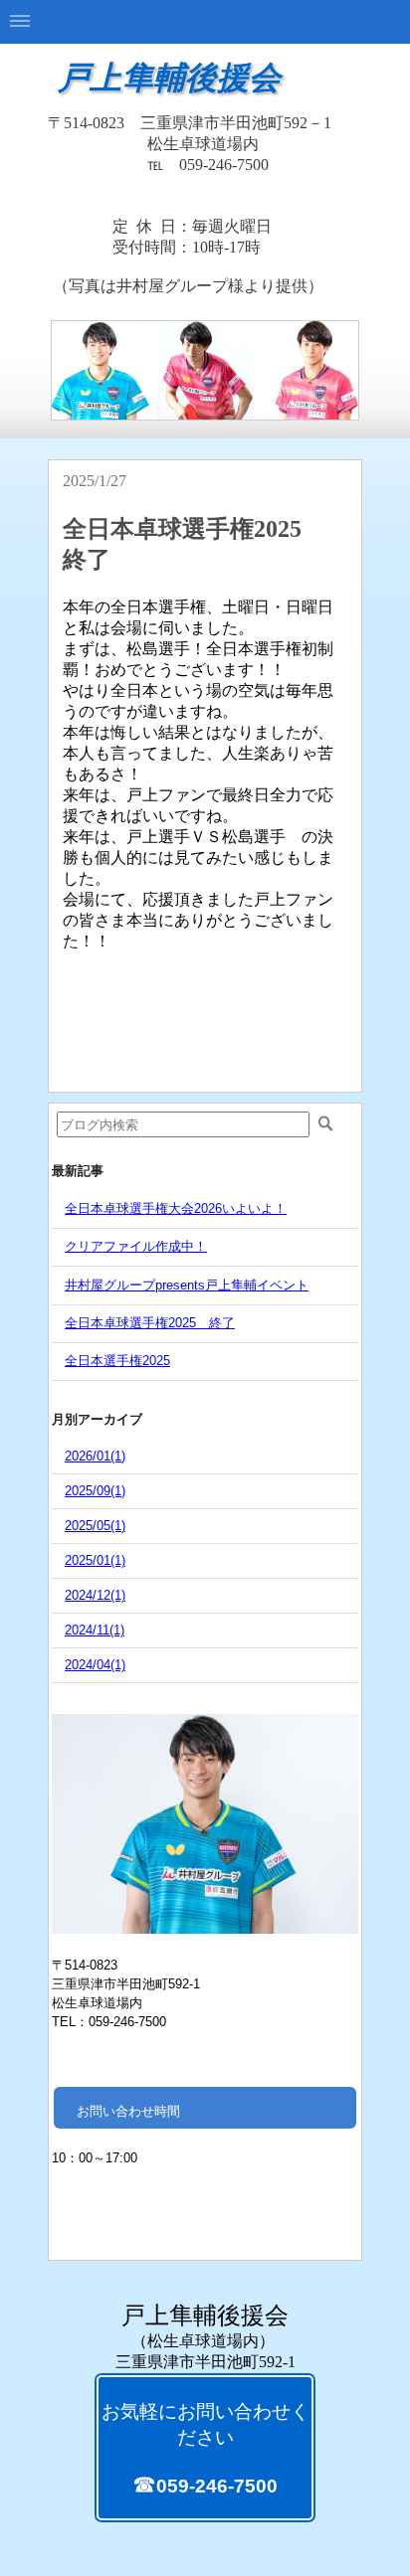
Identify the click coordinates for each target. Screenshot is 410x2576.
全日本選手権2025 (117, 1361)
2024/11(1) (95, 1630)
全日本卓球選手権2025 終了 (150, 1323)
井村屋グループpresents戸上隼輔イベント (187, 1285)
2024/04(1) (95, 1665)
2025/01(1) (95, 1560)
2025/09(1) (95, 1491)
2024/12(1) (95, 1595)
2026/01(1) (95, 1456)
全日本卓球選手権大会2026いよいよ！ (176, 1208)
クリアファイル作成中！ (136, 1246)
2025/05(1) (95, 1526)
